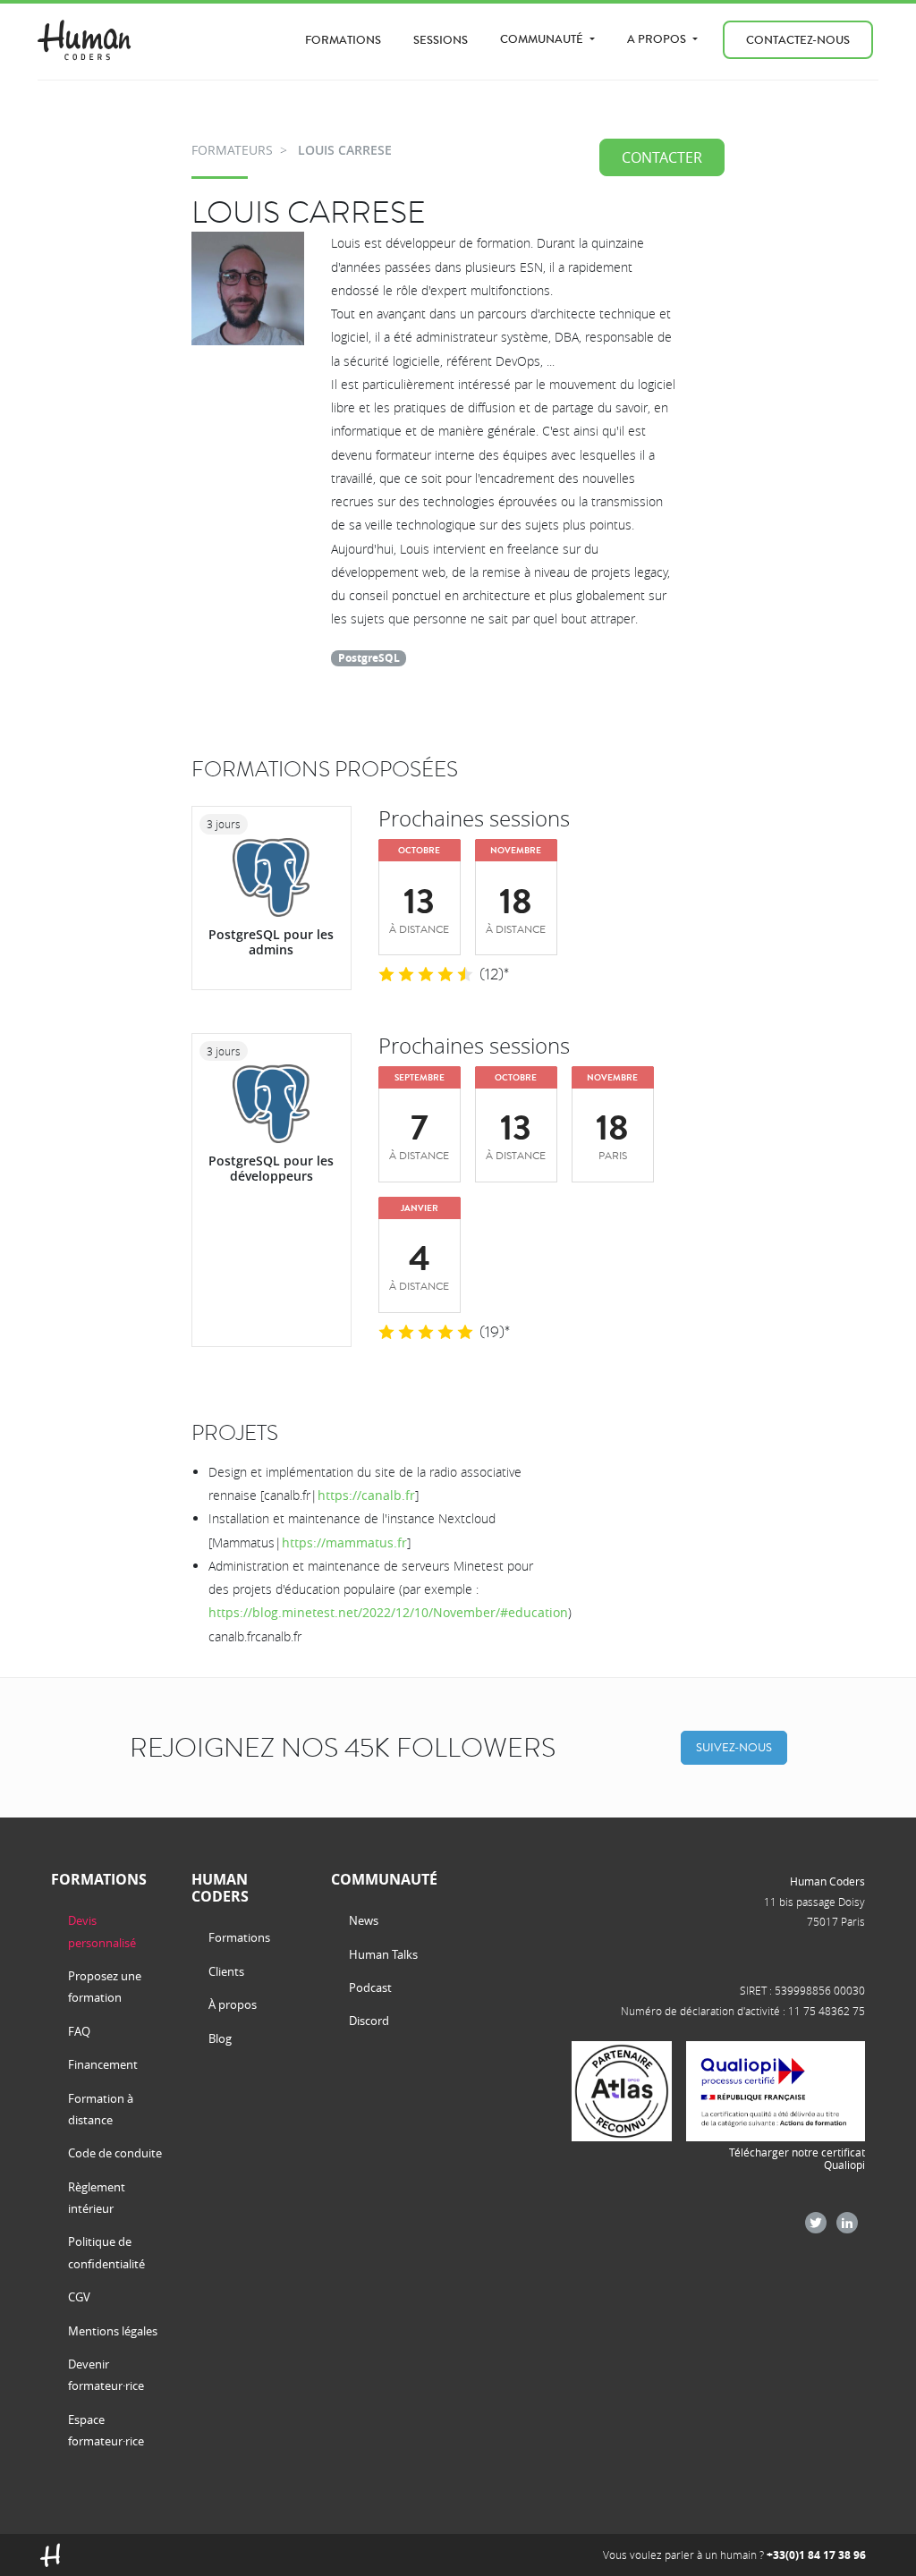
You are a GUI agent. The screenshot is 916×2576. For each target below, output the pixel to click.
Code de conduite (115, 2153)
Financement (103, 2064)
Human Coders (827, 1881)
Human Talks (383, 1954)
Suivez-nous (734, 1747)
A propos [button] (658, 39)
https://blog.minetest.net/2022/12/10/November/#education (388, 1612)
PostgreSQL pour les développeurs (271, 1168)
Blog (220, 2038)
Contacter (662, 157)
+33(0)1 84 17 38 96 (816, 2555)
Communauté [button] (543, 39)
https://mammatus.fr (344, 1542)
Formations (343, 40)
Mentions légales (113, 2331)
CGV (79, 2297)
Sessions (441, 40)
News (364, 1920)
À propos (233, 2004)
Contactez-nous (798, 40)
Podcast (370, 1987)
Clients (226, 1971)
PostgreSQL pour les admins (271, 942)
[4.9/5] (426, 1333)
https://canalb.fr (366, 1495)
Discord (369, 2021)
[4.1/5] (426, 975)
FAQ (79, 2031)
